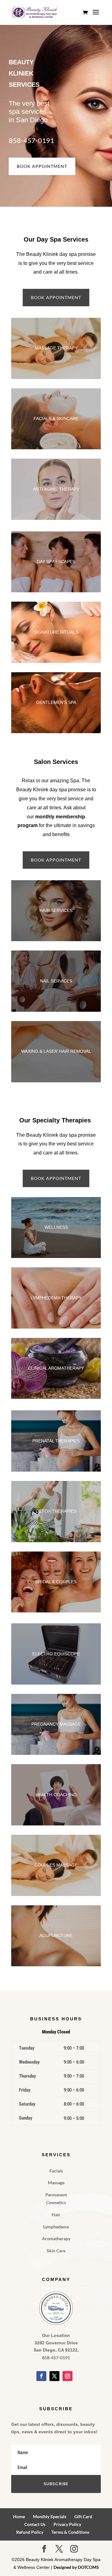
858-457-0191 (31, 140)
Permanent (56, 2195)
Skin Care (56, 2251)
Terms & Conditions (70, 2532)
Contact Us (35, 2524)
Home (19, 2516)
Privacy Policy (67, 2524)
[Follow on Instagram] (68, 2376)
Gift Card (83, 2516)
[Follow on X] (54, 2376)
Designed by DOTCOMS (76, 2567)
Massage (56, 2183)
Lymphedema (56, 2227)
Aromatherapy (56, 2238)
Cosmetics (56, 2202)
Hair (56, 2215)
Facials (56, 2171)
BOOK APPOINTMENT (42, 166)
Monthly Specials (50, 2516)
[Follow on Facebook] (41, 2376)
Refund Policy (30, 2532)
